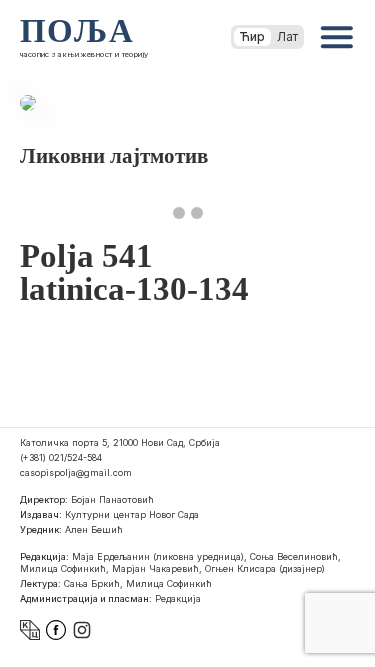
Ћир (252, 36)
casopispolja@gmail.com (76, 472)
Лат (287, 36)
